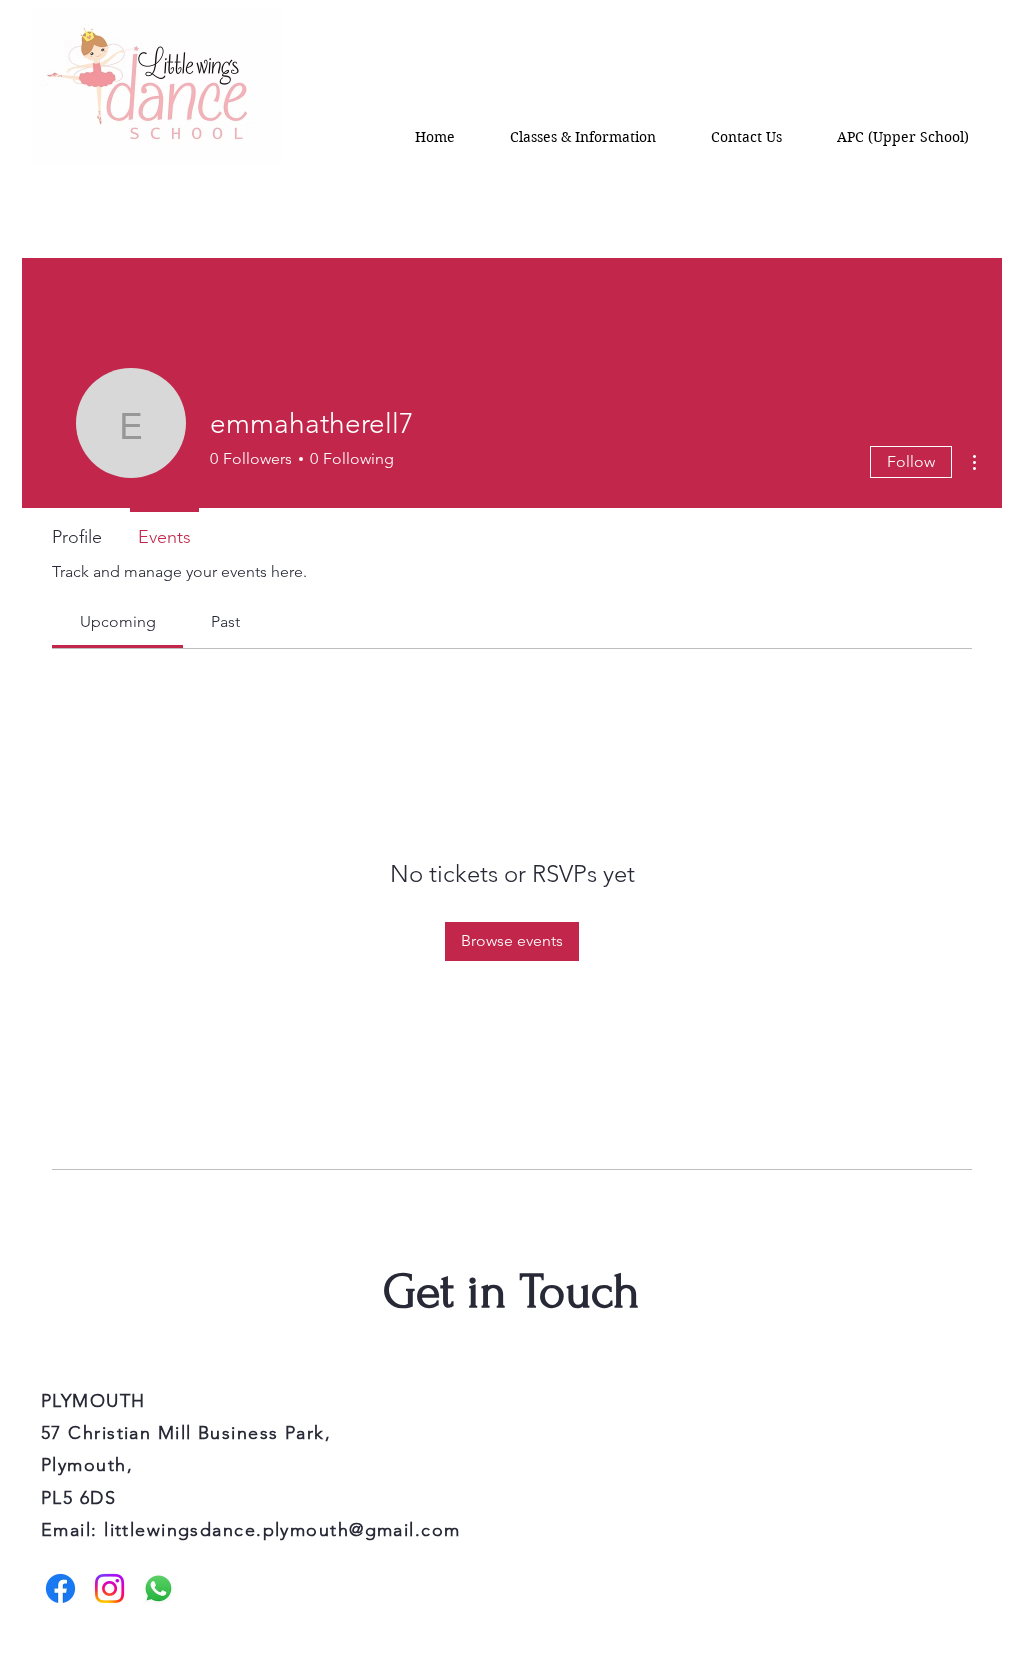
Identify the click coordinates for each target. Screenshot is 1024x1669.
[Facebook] (60, 1588)
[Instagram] (109, 1588)
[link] (118, 621)
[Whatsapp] (158, 1588)
